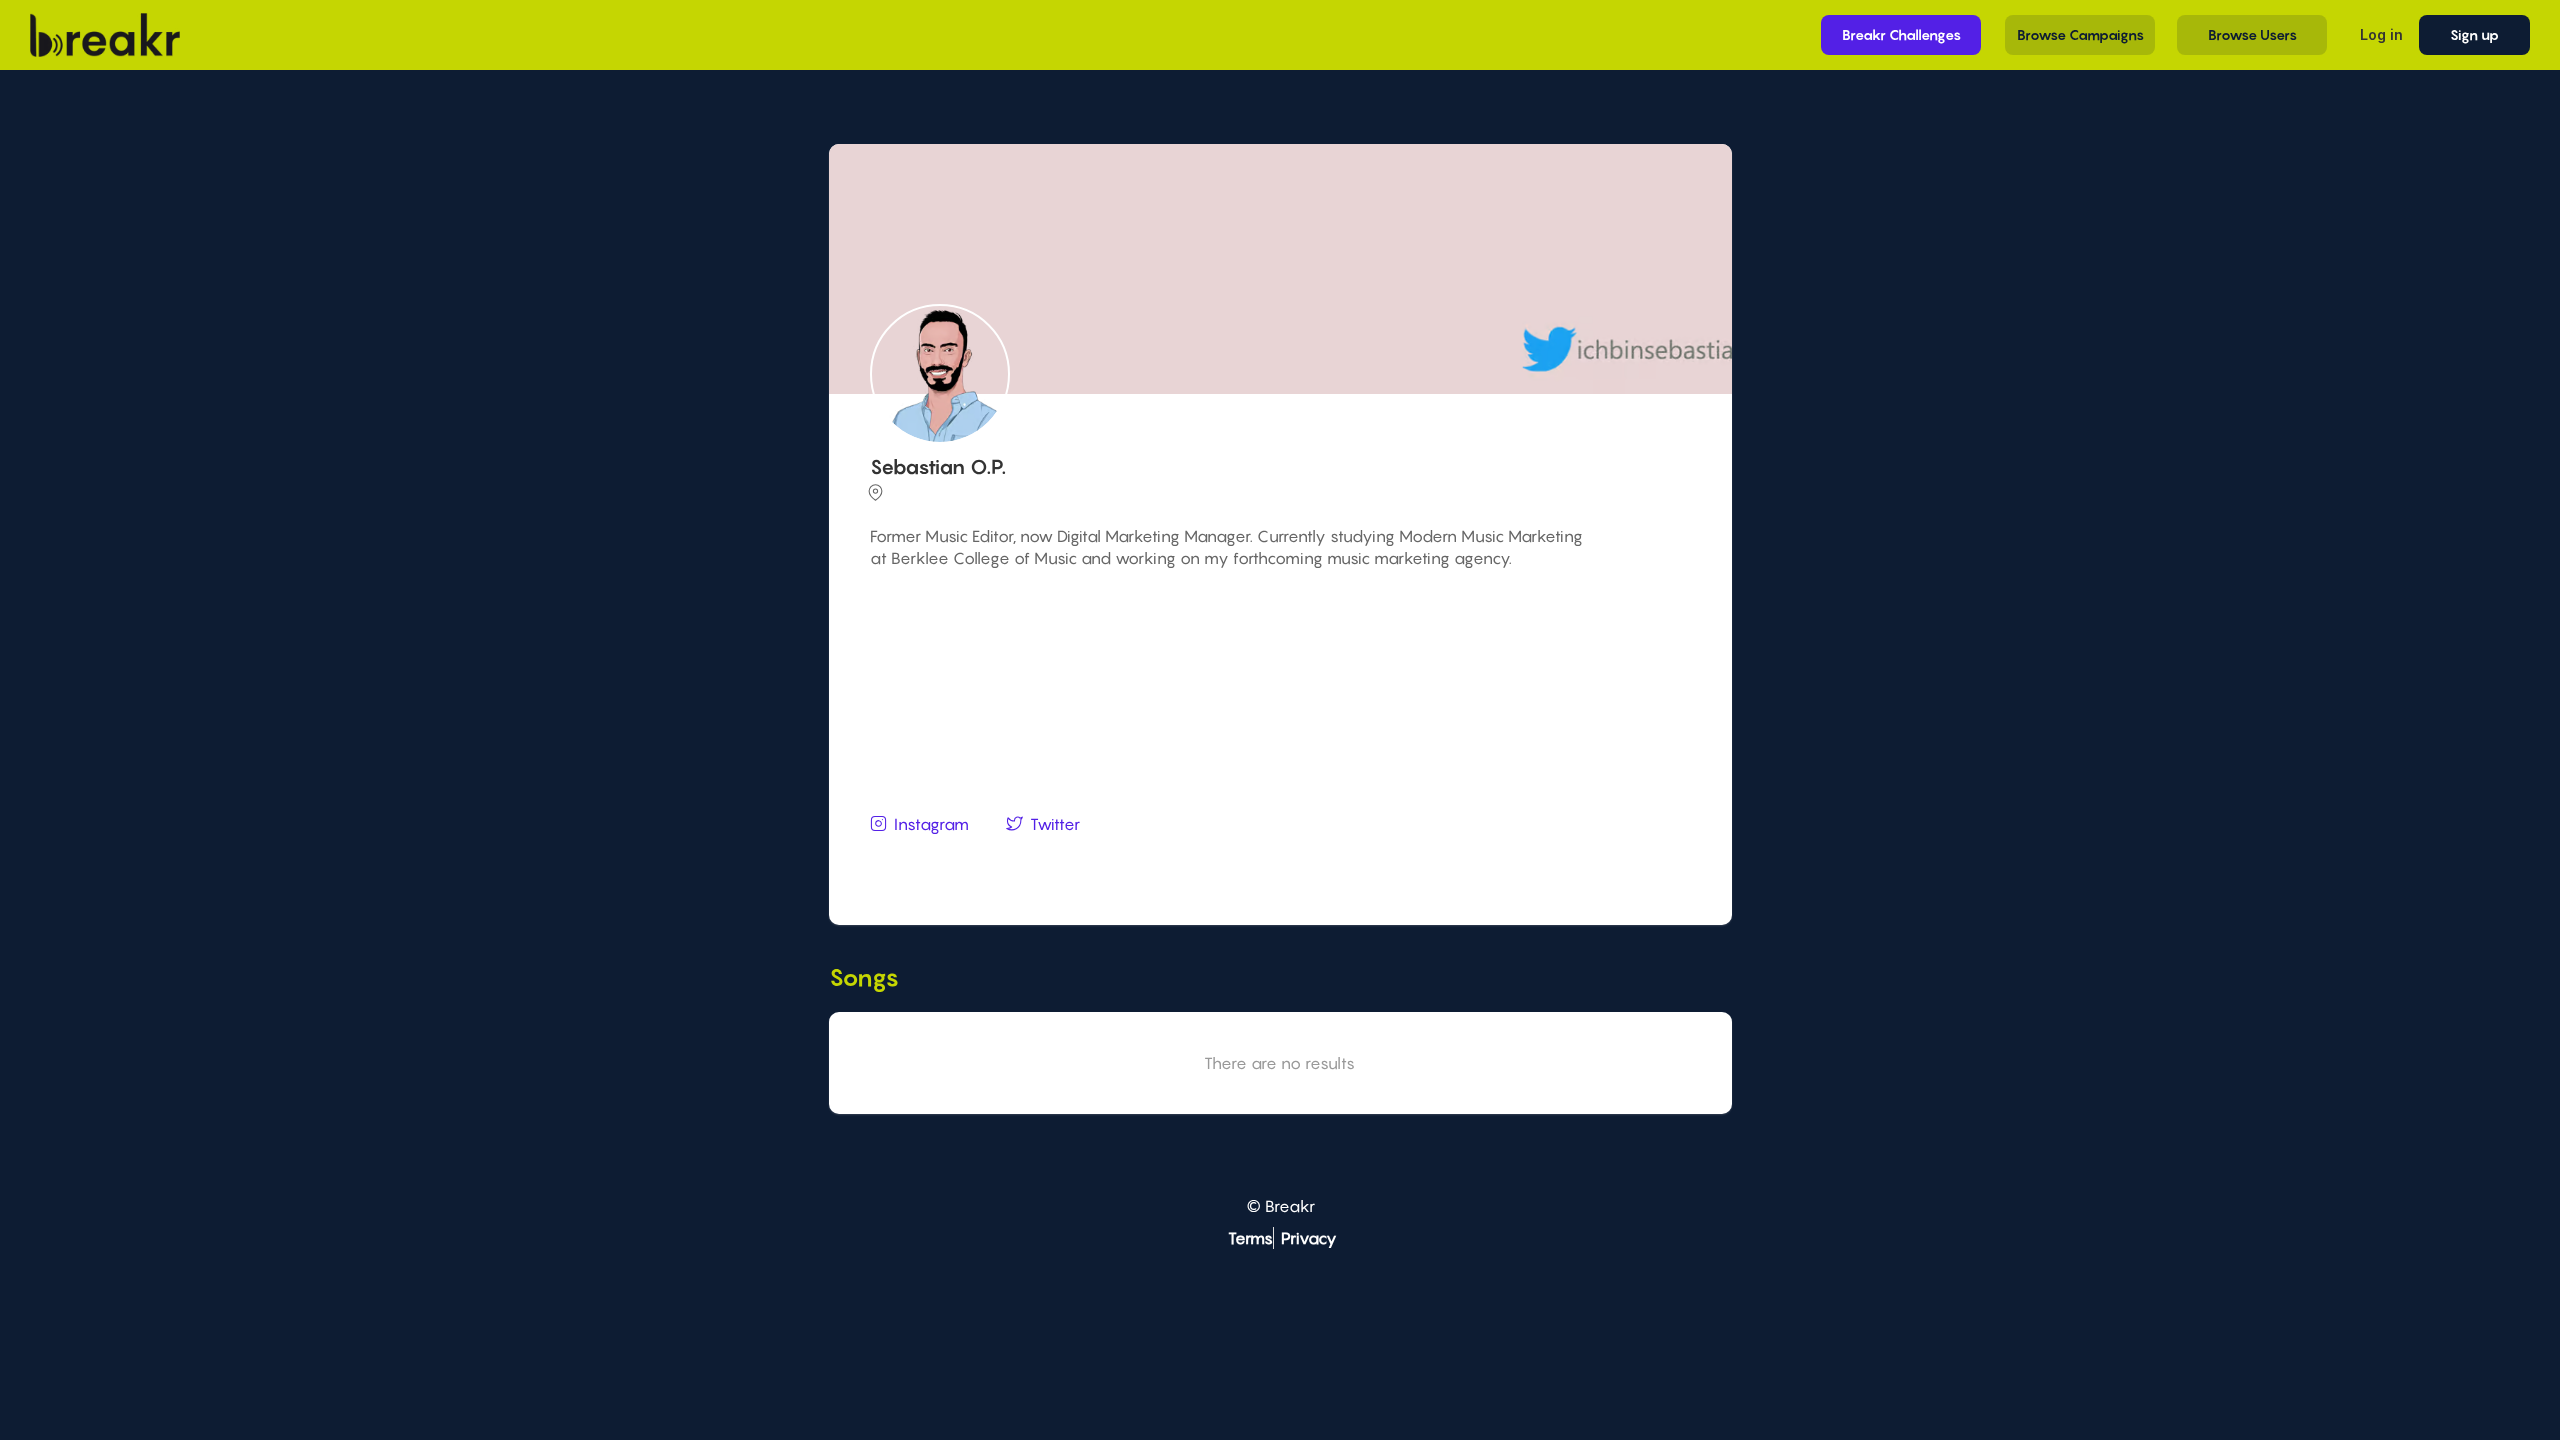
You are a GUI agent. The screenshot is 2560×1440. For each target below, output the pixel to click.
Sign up (2474, 34)
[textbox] (1277, 861)
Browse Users (2252, 34)
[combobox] (1277, 863)
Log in (2381, 34)
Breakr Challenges (1901, 34)
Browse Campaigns (2080, 34)
